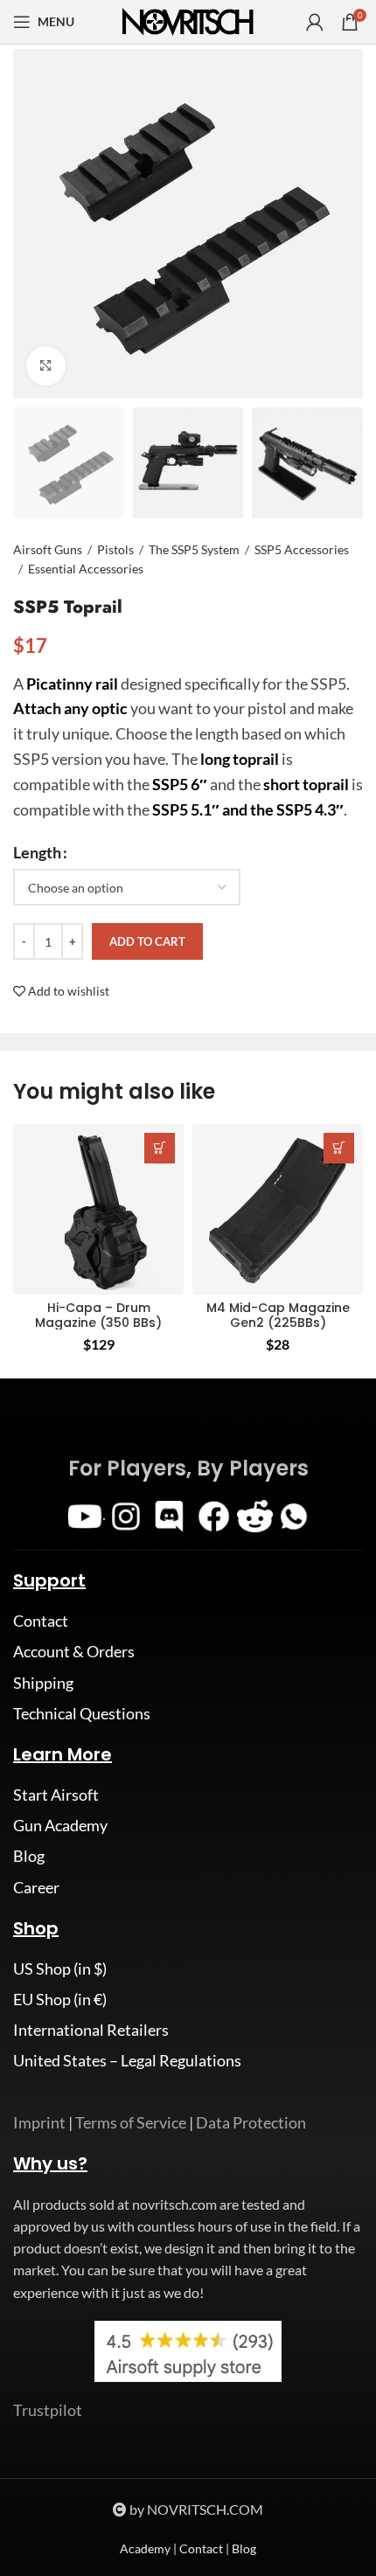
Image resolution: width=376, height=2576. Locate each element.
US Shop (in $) (60, 1968)
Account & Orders (74, 1651)
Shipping (43, 1683)
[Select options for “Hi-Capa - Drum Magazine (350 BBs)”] (160, 1148)
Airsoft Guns (48, 549)
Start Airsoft (56, 1795)
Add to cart (147, 941)
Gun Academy (60, 1825)
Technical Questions (82, 1713)
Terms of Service (131, 2122)
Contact (41, 1621)
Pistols (115, 549)
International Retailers (91, 2030)
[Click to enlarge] (46, 366)
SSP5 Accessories (302, 549)
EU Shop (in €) (60, 1999)
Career (36, 1887)
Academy (145, 2548)
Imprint (39, 2122)
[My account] (315, 22)
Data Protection (251, 2122)
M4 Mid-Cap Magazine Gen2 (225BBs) (278, 1315)
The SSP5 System (194, 549)
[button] (339, 1148)
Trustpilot (48, 2410)
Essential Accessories (86, 569)
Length (37, 852)
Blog (29, 1856)
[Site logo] (188, 20)
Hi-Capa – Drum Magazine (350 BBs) (98, 1315)
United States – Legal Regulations (127, 2060)
